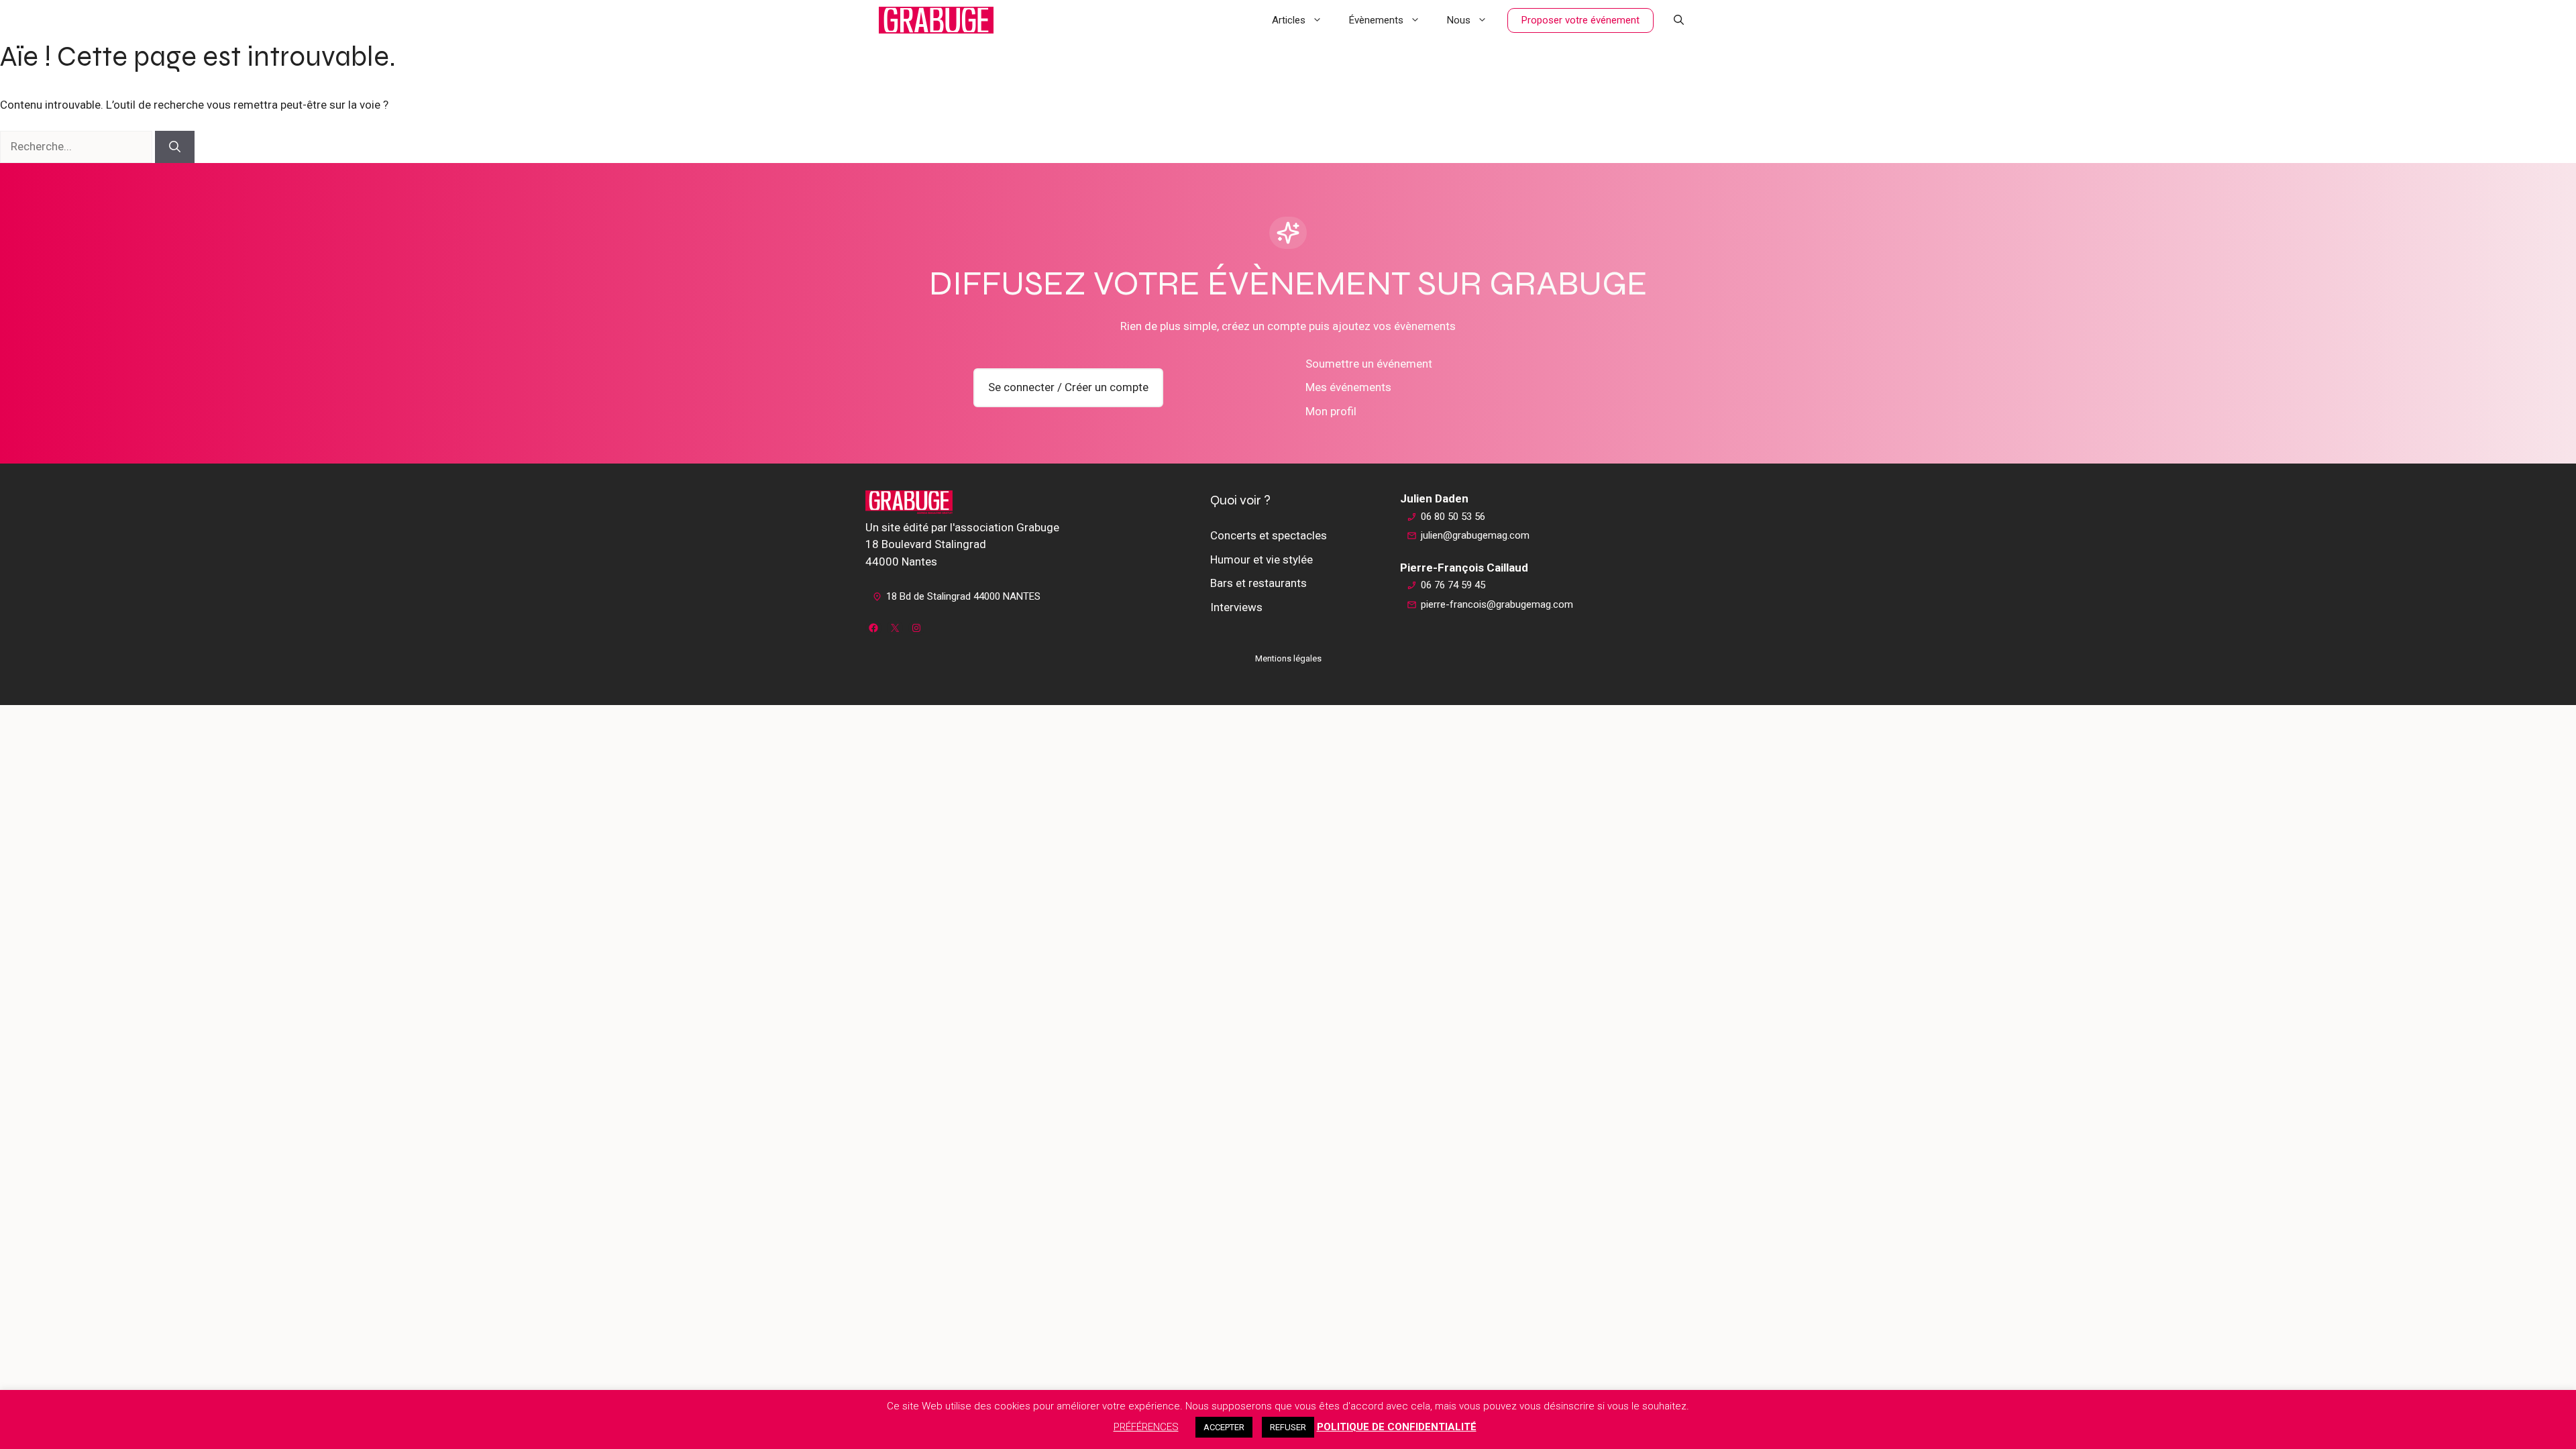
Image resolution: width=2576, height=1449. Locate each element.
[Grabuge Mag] (936, 20)
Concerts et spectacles (1269, 535)
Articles (1289, 20)
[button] (1679, 20)
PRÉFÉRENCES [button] (1146, 1427)
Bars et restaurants (1258, 583)
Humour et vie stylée (1262, 559)
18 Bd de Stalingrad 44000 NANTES (963, 596)
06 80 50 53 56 (1453, 517)
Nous (1459, 20)
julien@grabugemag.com (1475, 535)
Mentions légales (1288, 658)
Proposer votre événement (1580, 20)
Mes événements (1348, 387)
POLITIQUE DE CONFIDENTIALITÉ (1397, 1427)
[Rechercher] (175, 147)
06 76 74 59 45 (1453, 585)
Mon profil (1331, 411)
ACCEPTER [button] (1224, 1427)
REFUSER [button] (1288, 1427)
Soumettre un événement (1369, 364)
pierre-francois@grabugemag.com (1497, 604)
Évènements (1376, 20)
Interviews (1236, 607)
